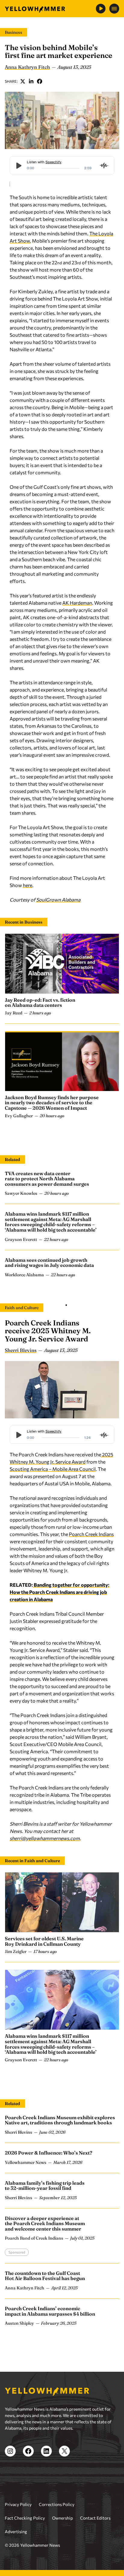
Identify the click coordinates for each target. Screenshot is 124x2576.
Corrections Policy (57, 2504)
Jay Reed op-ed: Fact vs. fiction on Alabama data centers (40, 1003)
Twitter (23, 81)
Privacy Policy (18, 2504)
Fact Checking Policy (25, 2518)
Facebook (40, 81)
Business (14, 32)
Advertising (16, 2531)
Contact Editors (95, 2518)
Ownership (62, 2518)
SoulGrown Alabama (58, 900)
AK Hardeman (77, 603)
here (28, 885)
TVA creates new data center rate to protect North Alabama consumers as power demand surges (47, 1179)
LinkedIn (31, 81)
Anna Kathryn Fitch (27, 67)
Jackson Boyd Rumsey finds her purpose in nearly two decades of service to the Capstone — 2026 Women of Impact (52, 1103)
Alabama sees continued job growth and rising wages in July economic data (49, 1263)
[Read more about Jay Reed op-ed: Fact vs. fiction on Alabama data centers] (62, 964)
